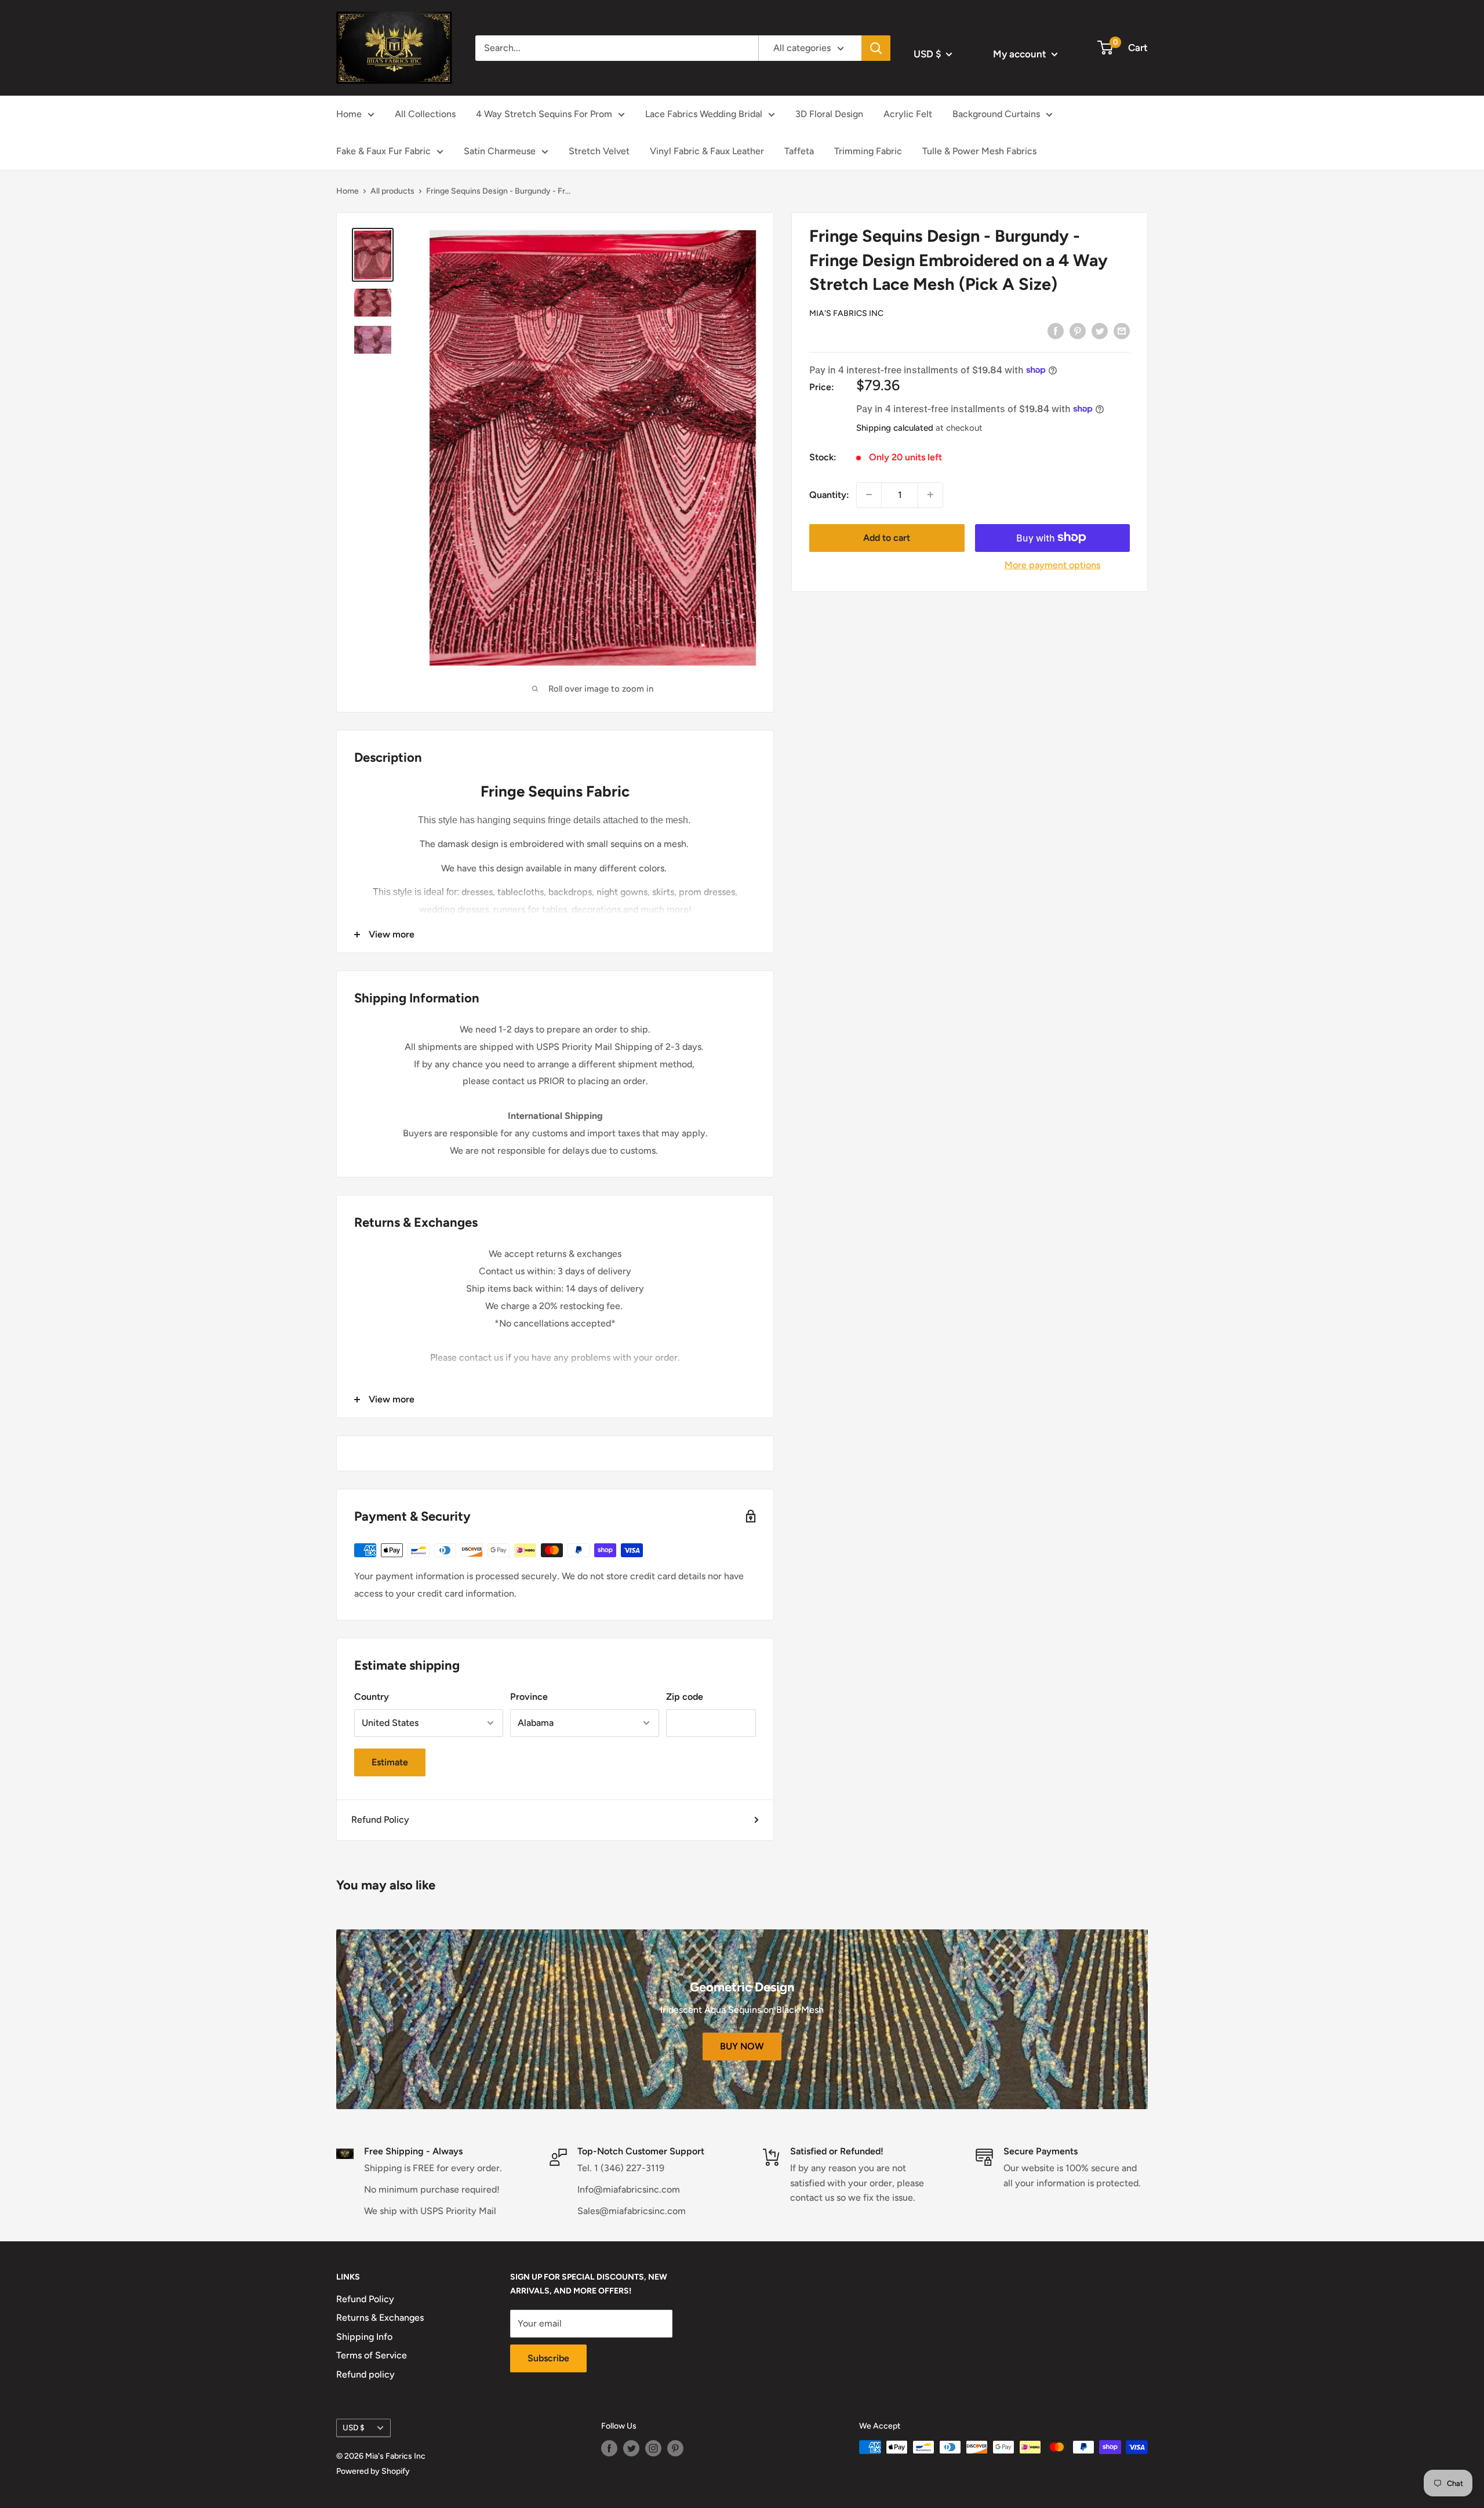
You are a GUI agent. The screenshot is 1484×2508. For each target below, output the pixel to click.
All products (392, 191)
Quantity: (829, 495)
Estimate (390, 1762)
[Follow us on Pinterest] (675, 2448)
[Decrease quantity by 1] (869, 495)
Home (349, 114)
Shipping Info (364, 2337)
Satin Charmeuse (500, 151)
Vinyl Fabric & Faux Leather (707, 151)
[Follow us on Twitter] (631, 2448)
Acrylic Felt (908, 114)
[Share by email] (1122, 330)
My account (1021, 54)
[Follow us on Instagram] (653, 2448)
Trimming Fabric (868, 151)
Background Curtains (996, 114)
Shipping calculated (895, 428)
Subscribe (548, 2358)
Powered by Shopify (373, 2471)
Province (529, 1697)
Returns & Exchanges (380, 2318)
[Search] (876, 48)
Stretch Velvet (599, 151)
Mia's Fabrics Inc (846, 313)
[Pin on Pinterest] (1078, 330)
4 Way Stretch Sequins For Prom (544, 114)
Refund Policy (380, 1820)
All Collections (425, 114)
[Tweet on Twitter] (1100, 330)
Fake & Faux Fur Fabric (383, 151)
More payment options (1052, 564)
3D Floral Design (829, 114)
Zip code (685, 1697)
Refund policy (365, 2374)
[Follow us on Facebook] (609, 2448)
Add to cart (887, 537)
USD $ (354, 2427)
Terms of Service (372, 2355)
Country (372, 1697)
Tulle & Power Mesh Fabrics (979, 151)
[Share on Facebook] (1056, 330)
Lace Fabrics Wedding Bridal (704, 114)
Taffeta (799, 151)
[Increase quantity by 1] (930, 495)
